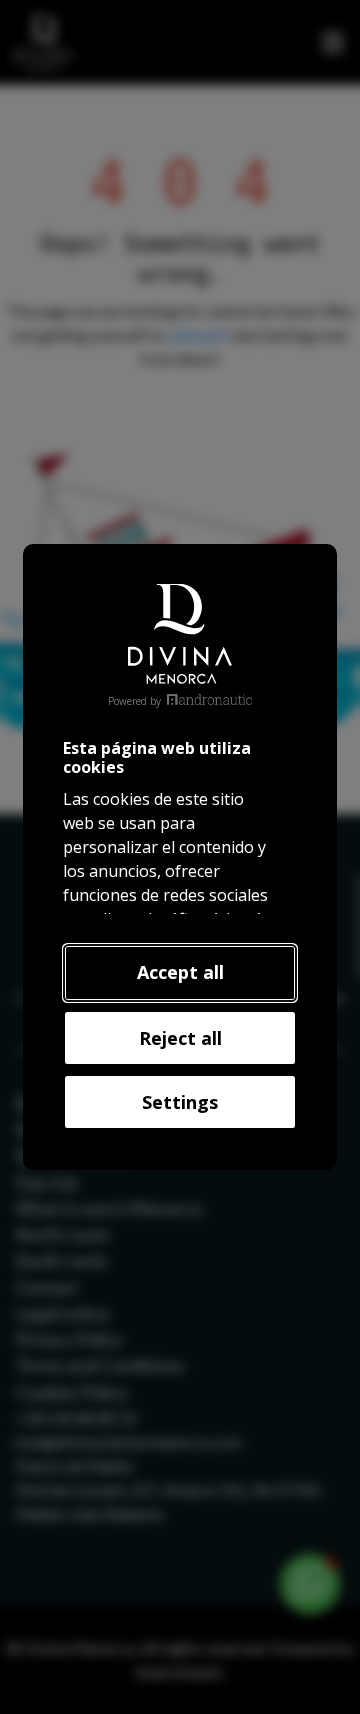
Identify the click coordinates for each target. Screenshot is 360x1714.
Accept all (180, 972)
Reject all (180, 1038)
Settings (180, 1102)
